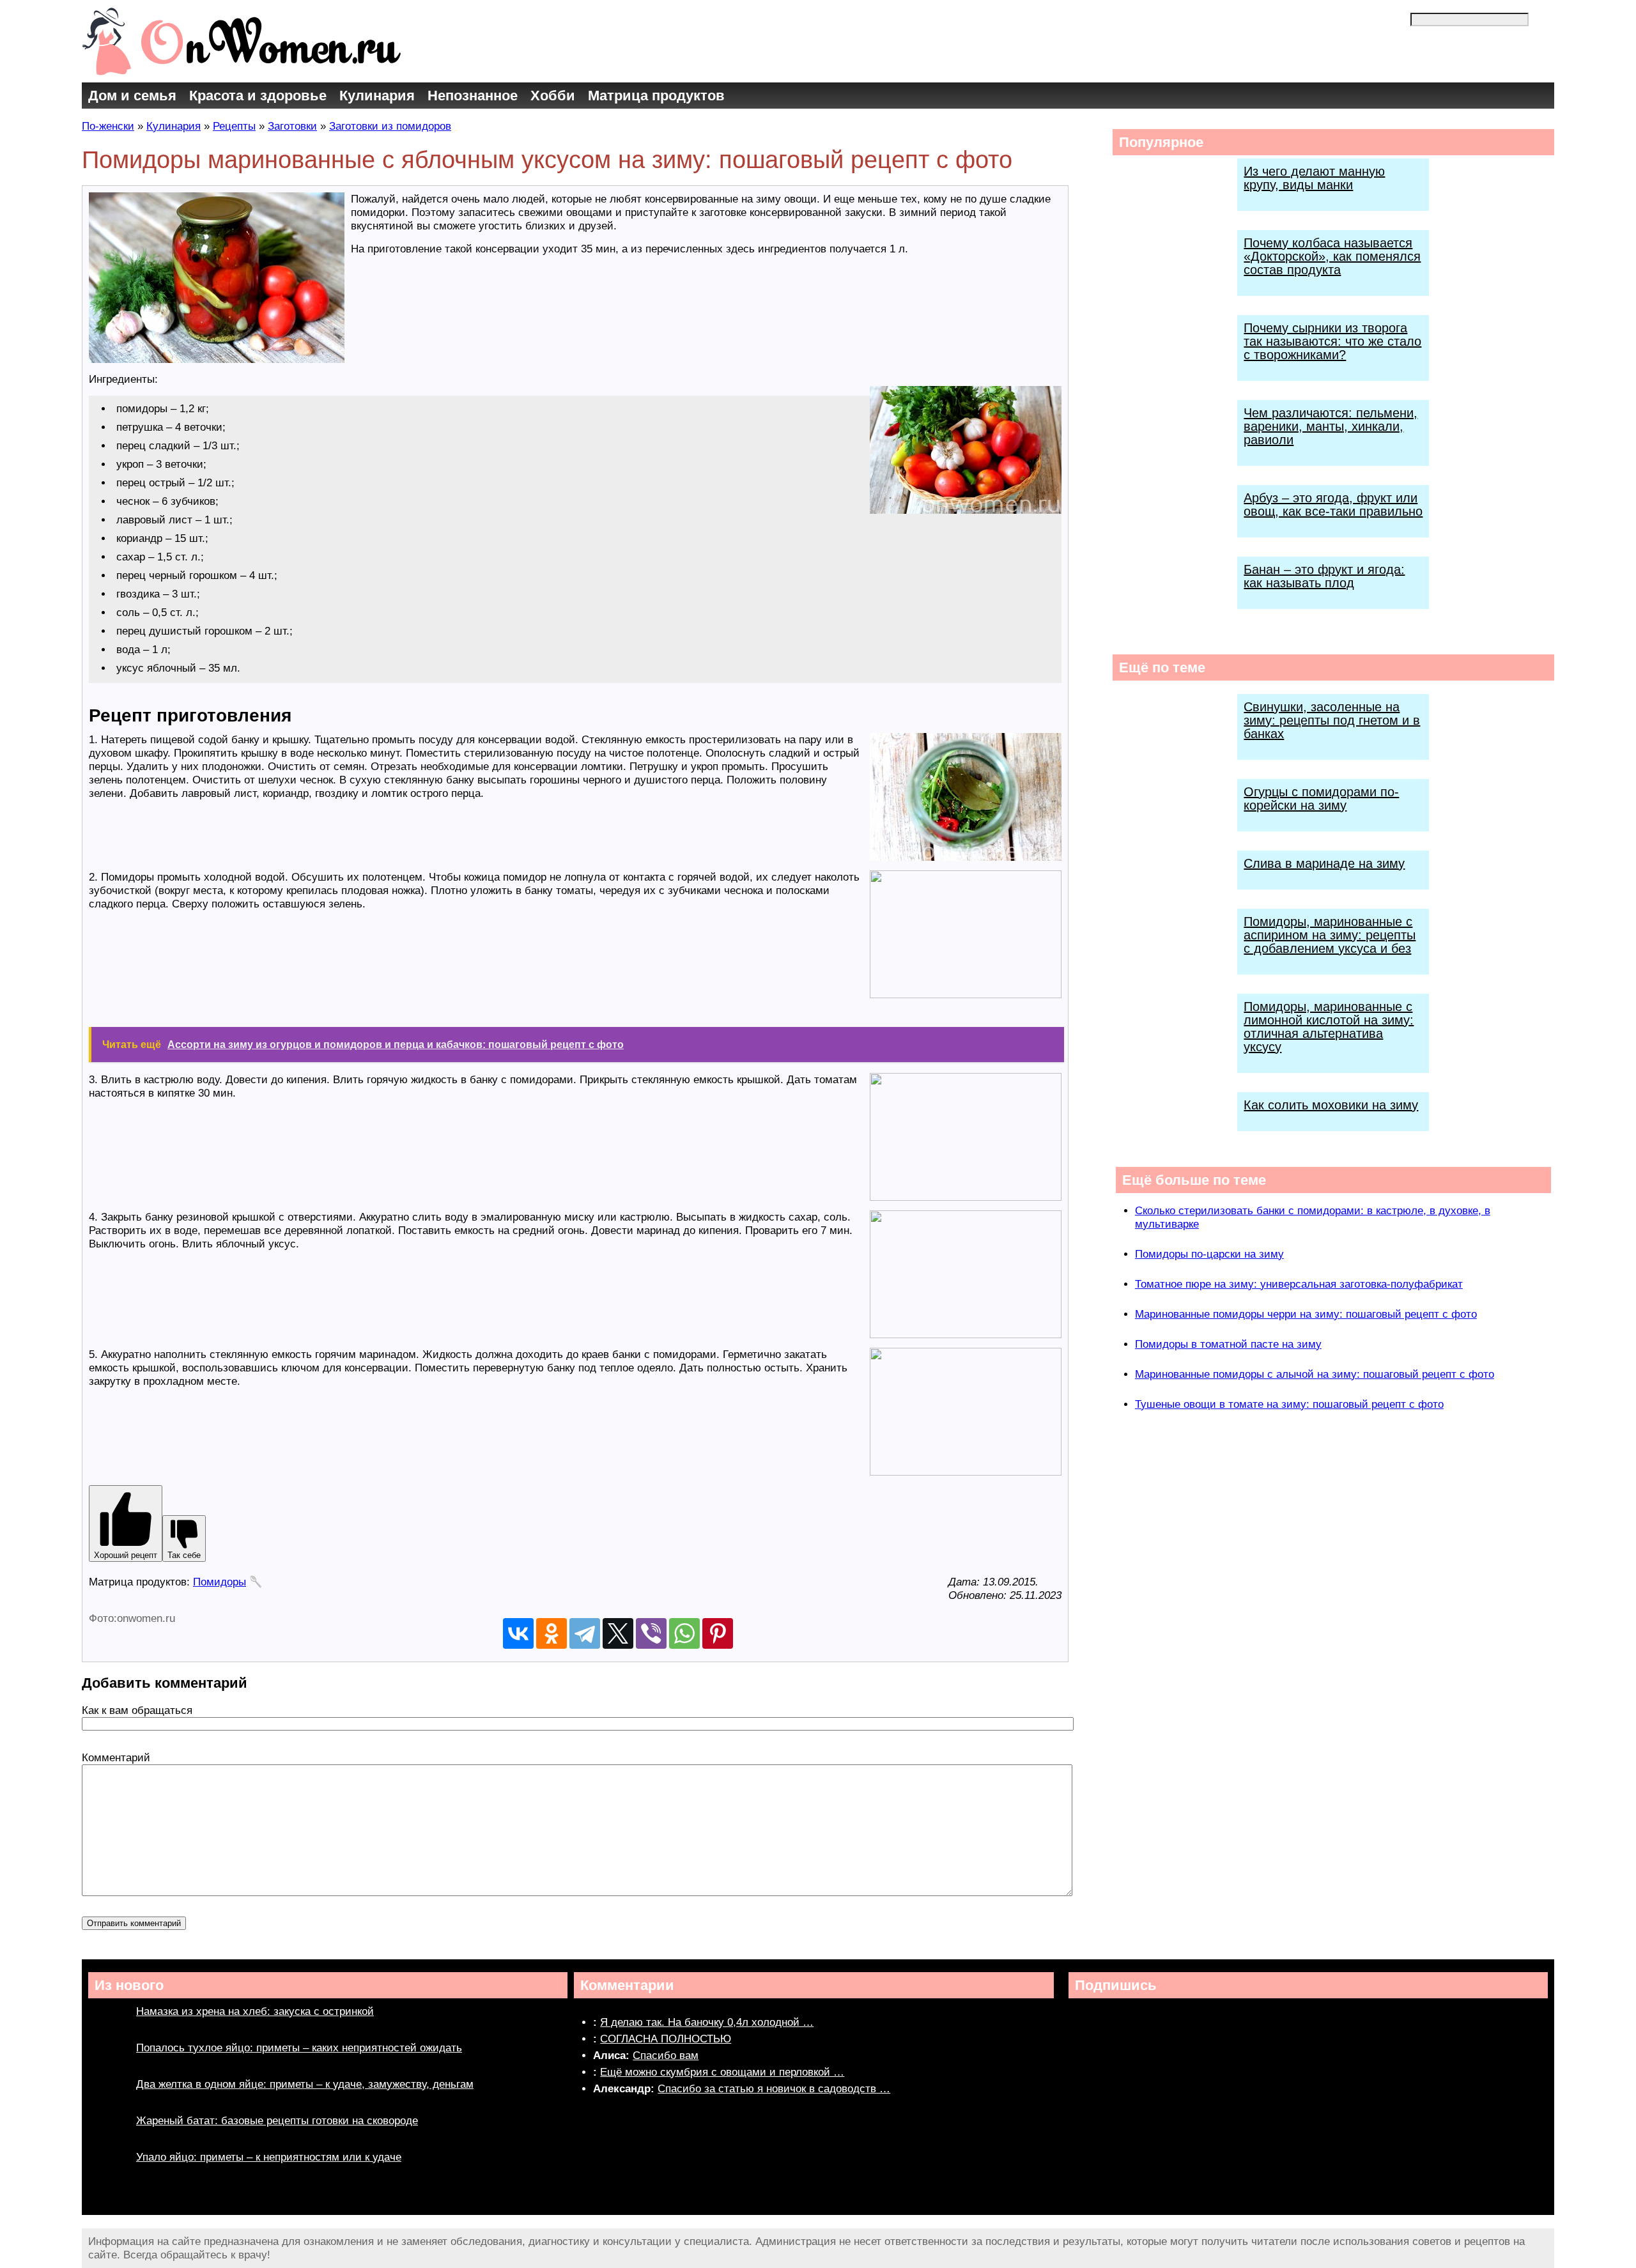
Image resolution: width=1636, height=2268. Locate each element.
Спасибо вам (666, 2056)
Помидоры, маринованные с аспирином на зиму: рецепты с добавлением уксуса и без (1330, 935)
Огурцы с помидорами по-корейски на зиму (1321, 798)
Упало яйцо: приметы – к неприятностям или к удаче (269, 2157)
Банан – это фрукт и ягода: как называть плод (1324, 576)
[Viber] (651, 1633)
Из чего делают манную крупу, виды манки (1314, 178)
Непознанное (473, 96)
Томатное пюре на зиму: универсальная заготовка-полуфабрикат (1299, 1284)
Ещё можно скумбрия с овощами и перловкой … (722, 2072)
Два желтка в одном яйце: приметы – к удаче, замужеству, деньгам (305, 2084)
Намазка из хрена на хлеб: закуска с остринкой (255, 2011)
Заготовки (292, 126)
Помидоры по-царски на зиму (1209, 1254)
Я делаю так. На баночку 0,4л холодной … (707, 2022)
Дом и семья (132, 96)
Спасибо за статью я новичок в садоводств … (774, 2089)
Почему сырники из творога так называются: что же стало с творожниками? (1332, 341)
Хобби (553, 96)
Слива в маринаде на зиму (1324, 863)
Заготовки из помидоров (390, 126)
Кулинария (377, 96)
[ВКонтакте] (518, 1633)
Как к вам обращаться (137, 1710)
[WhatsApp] (684, 1633)
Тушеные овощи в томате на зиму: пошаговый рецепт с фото (1289, 1404)
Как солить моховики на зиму (1331, 1105)
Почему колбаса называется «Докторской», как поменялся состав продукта (1332, 256)
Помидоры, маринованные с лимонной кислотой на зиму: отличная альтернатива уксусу (1329, 1027)
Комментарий (116, 1758)
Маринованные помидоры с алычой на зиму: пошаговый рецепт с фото (1315, 1374)
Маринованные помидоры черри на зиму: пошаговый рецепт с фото (1306, 1314)
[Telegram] (585, 1633)
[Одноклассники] (552, 1633)
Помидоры (220, 1582)
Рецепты (234, 126)
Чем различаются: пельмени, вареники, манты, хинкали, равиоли (1331, 426)
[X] (618, 1633)
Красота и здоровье (258, 96)
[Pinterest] (718, 1633)
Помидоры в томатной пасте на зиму (1228, 1344)
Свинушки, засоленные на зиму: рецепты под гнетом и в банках (1332, 720)
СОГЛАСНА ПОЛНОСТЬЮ (666, 2039)
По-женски (108, 126)
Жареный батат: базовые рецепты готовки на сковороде (277, 2121)
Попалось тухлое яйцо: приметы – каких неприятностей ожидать (299, 2048)
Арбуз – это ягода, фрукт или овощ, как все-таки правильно (1333, 505)
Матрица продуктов (656, 96)
